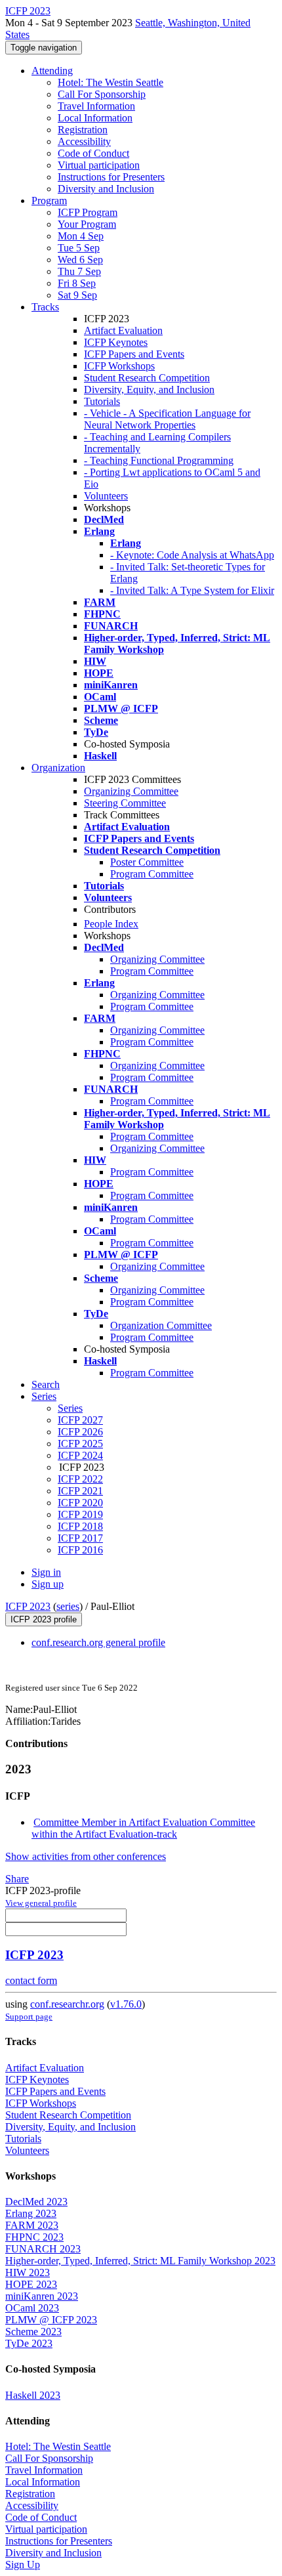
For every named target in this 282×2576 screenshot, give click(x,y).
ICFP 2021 (80, 1491)
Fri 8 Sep (77, 283)
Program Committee (152, 874)
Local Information (95, 118)
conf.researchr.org (67, 2004)
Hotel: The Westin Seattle (111, 82)
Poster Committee (147, 862)
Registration (83, 130)
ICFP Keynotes (116, 342)
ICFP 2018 (80, 1526)
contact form (31, 1980)
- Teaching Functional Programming (159, 460)
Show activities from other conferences (86, 1856)
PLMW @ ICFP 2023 (51, 2320)
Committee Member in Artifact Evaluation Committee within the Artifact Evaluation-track (143, 1828)
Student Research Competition (147, 378)
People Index (111, 924)
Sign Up (23, 2565)
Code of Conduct (93, 153)
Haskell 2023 (33, 2395)
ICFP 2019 (80, 1514)
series (68, 1606)
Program (49, 201)
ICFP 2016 (80, 1550)
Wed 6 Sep (80, 260)
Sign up (48, 1584)
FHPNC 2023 (34, 2237)
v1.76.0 (126, 2004)
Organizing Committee (131, 791)
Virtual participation (99, 165)
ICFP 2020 (80, 1503)
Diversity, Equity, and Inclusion (149, 390)
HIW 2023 (28, 2272)
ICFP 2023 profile (44, 1619)
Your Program (87, 224)
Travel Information (96, 106)
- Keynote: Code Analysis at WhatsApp (192, 555)
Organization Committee (161, 1325)
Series (70, 1408)
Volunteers (106, 496)
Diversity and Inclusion (106, 189)
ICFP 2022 (80, 1479)
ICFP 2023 (28, 1606)
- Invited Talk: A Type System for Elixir (192, 590)
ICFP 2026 (80, 1432)
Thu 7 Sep (79, 271)
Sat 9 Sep (77, 295)
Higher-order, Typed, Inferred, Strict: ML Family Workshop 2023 (140, 2261)
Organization (58, 768)
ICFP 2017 (80, 1538)
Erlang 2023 (31, 2213)
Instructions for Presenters (111, 177)
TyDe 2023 (29, 2343)
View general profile (41, 1903)
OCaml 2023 (32, 2308)
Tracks (45, 307)
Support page (29, 2016)
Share (17, 1879)
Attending (52, 71)
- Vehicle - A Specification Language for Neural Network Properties (167, 419)
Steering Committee (125, 803)
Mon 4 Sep (81, 236)
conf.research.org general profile (98, 1642)
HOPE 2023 (31, 2284)
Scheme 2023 (33, 2332)
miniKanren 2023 (42, 2296)
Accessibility (84, 141)
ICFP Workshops (119, 366)
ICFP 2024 (80, 1455)
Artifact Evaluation (123, 330)
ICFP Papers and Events (134, 354)
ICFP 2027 (80, 1420)
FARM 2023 (32, 2225)
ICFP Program (88, 212)
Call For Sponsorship (102, 94)
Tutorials (102, 401)
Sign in (46, 1572)
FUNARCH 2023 (43, 2249)
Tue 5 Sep (79, 248)
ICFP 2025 (80, 1444)
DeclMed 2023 (36, 2202)
